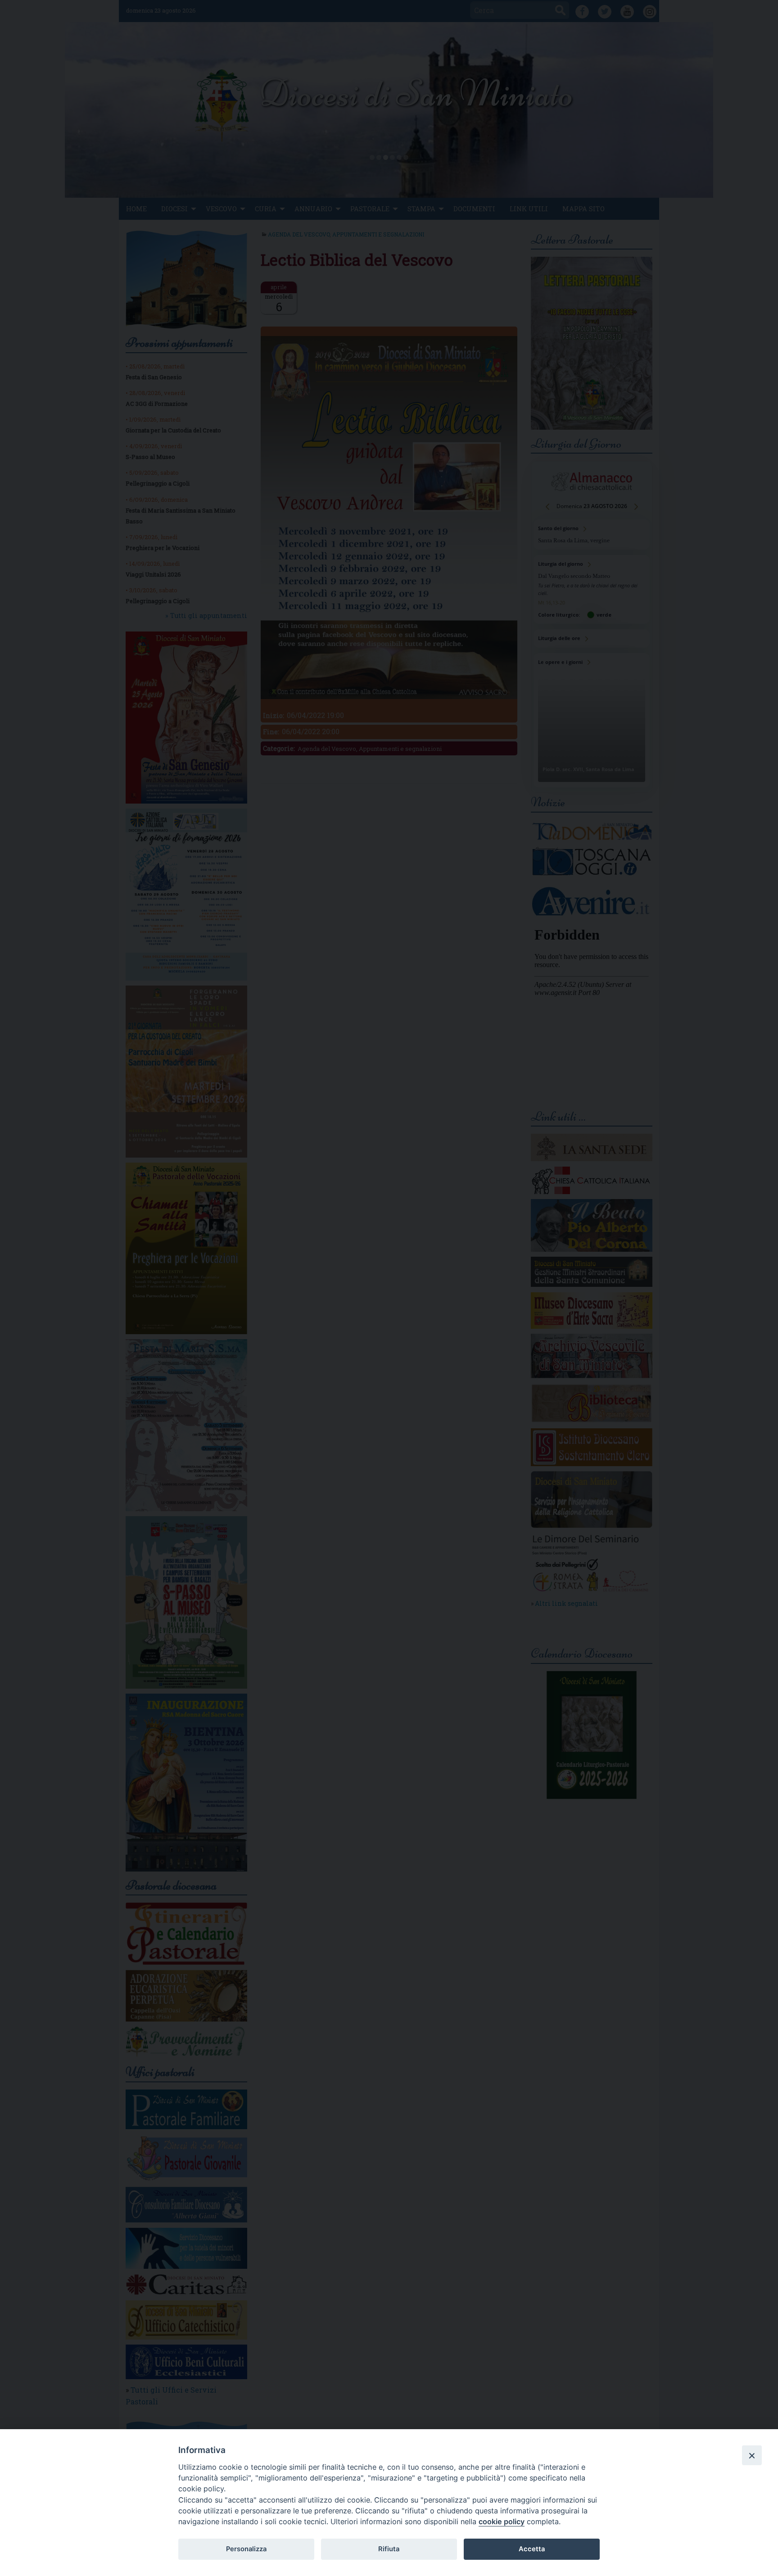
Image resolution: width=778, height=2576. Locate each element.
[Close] (752, 2455)
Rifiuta (389, 2549)
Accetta (532, 2549)
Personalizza (246, 2549)
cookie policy (502, 2521)
